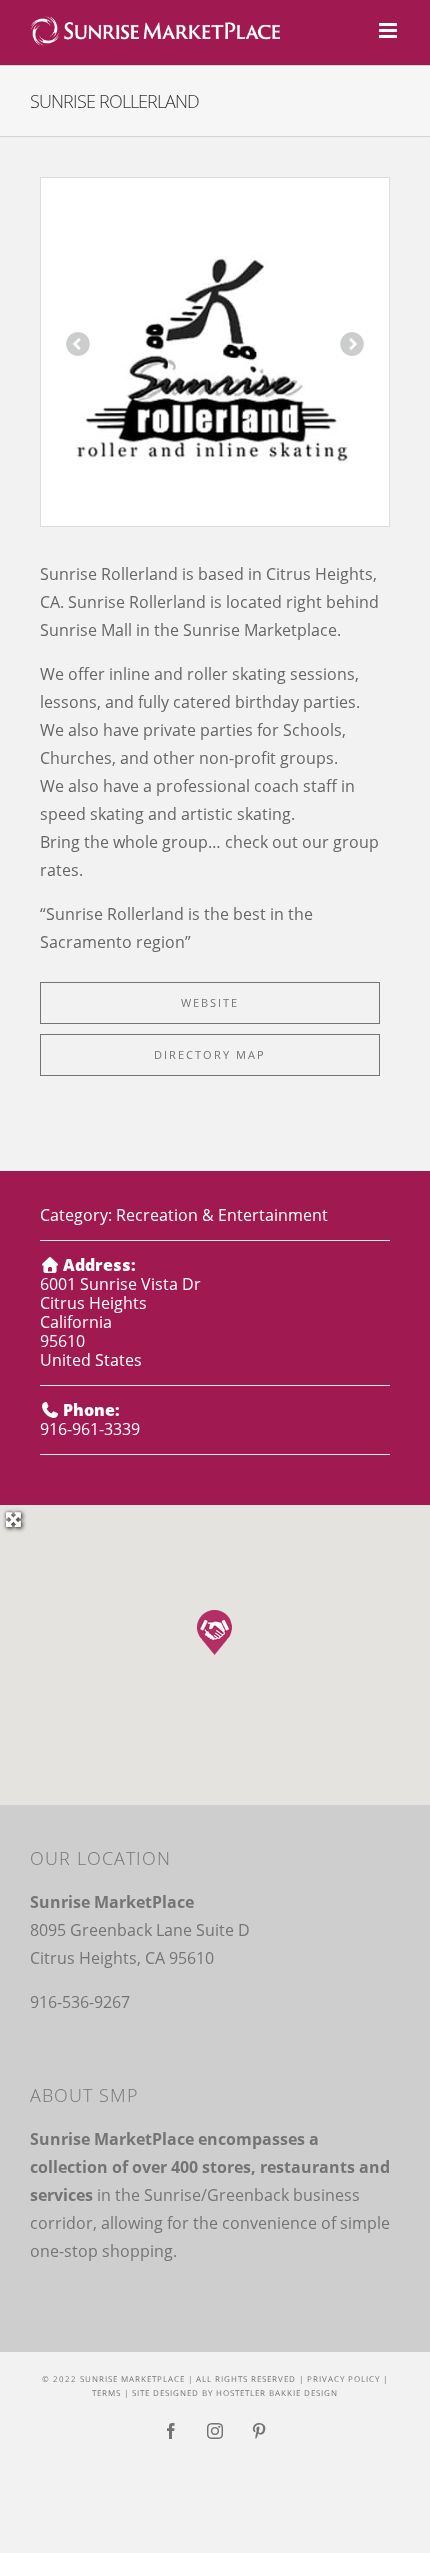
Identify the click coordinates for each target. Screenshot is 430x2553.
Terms (106, 2392)
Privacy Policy (343, 2378)
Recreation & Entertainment (222, 1215)
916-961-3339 (90, 1429)
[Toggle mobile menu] (389, 30)
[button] (214, 1632)
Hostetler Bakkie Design (277, 2392)
